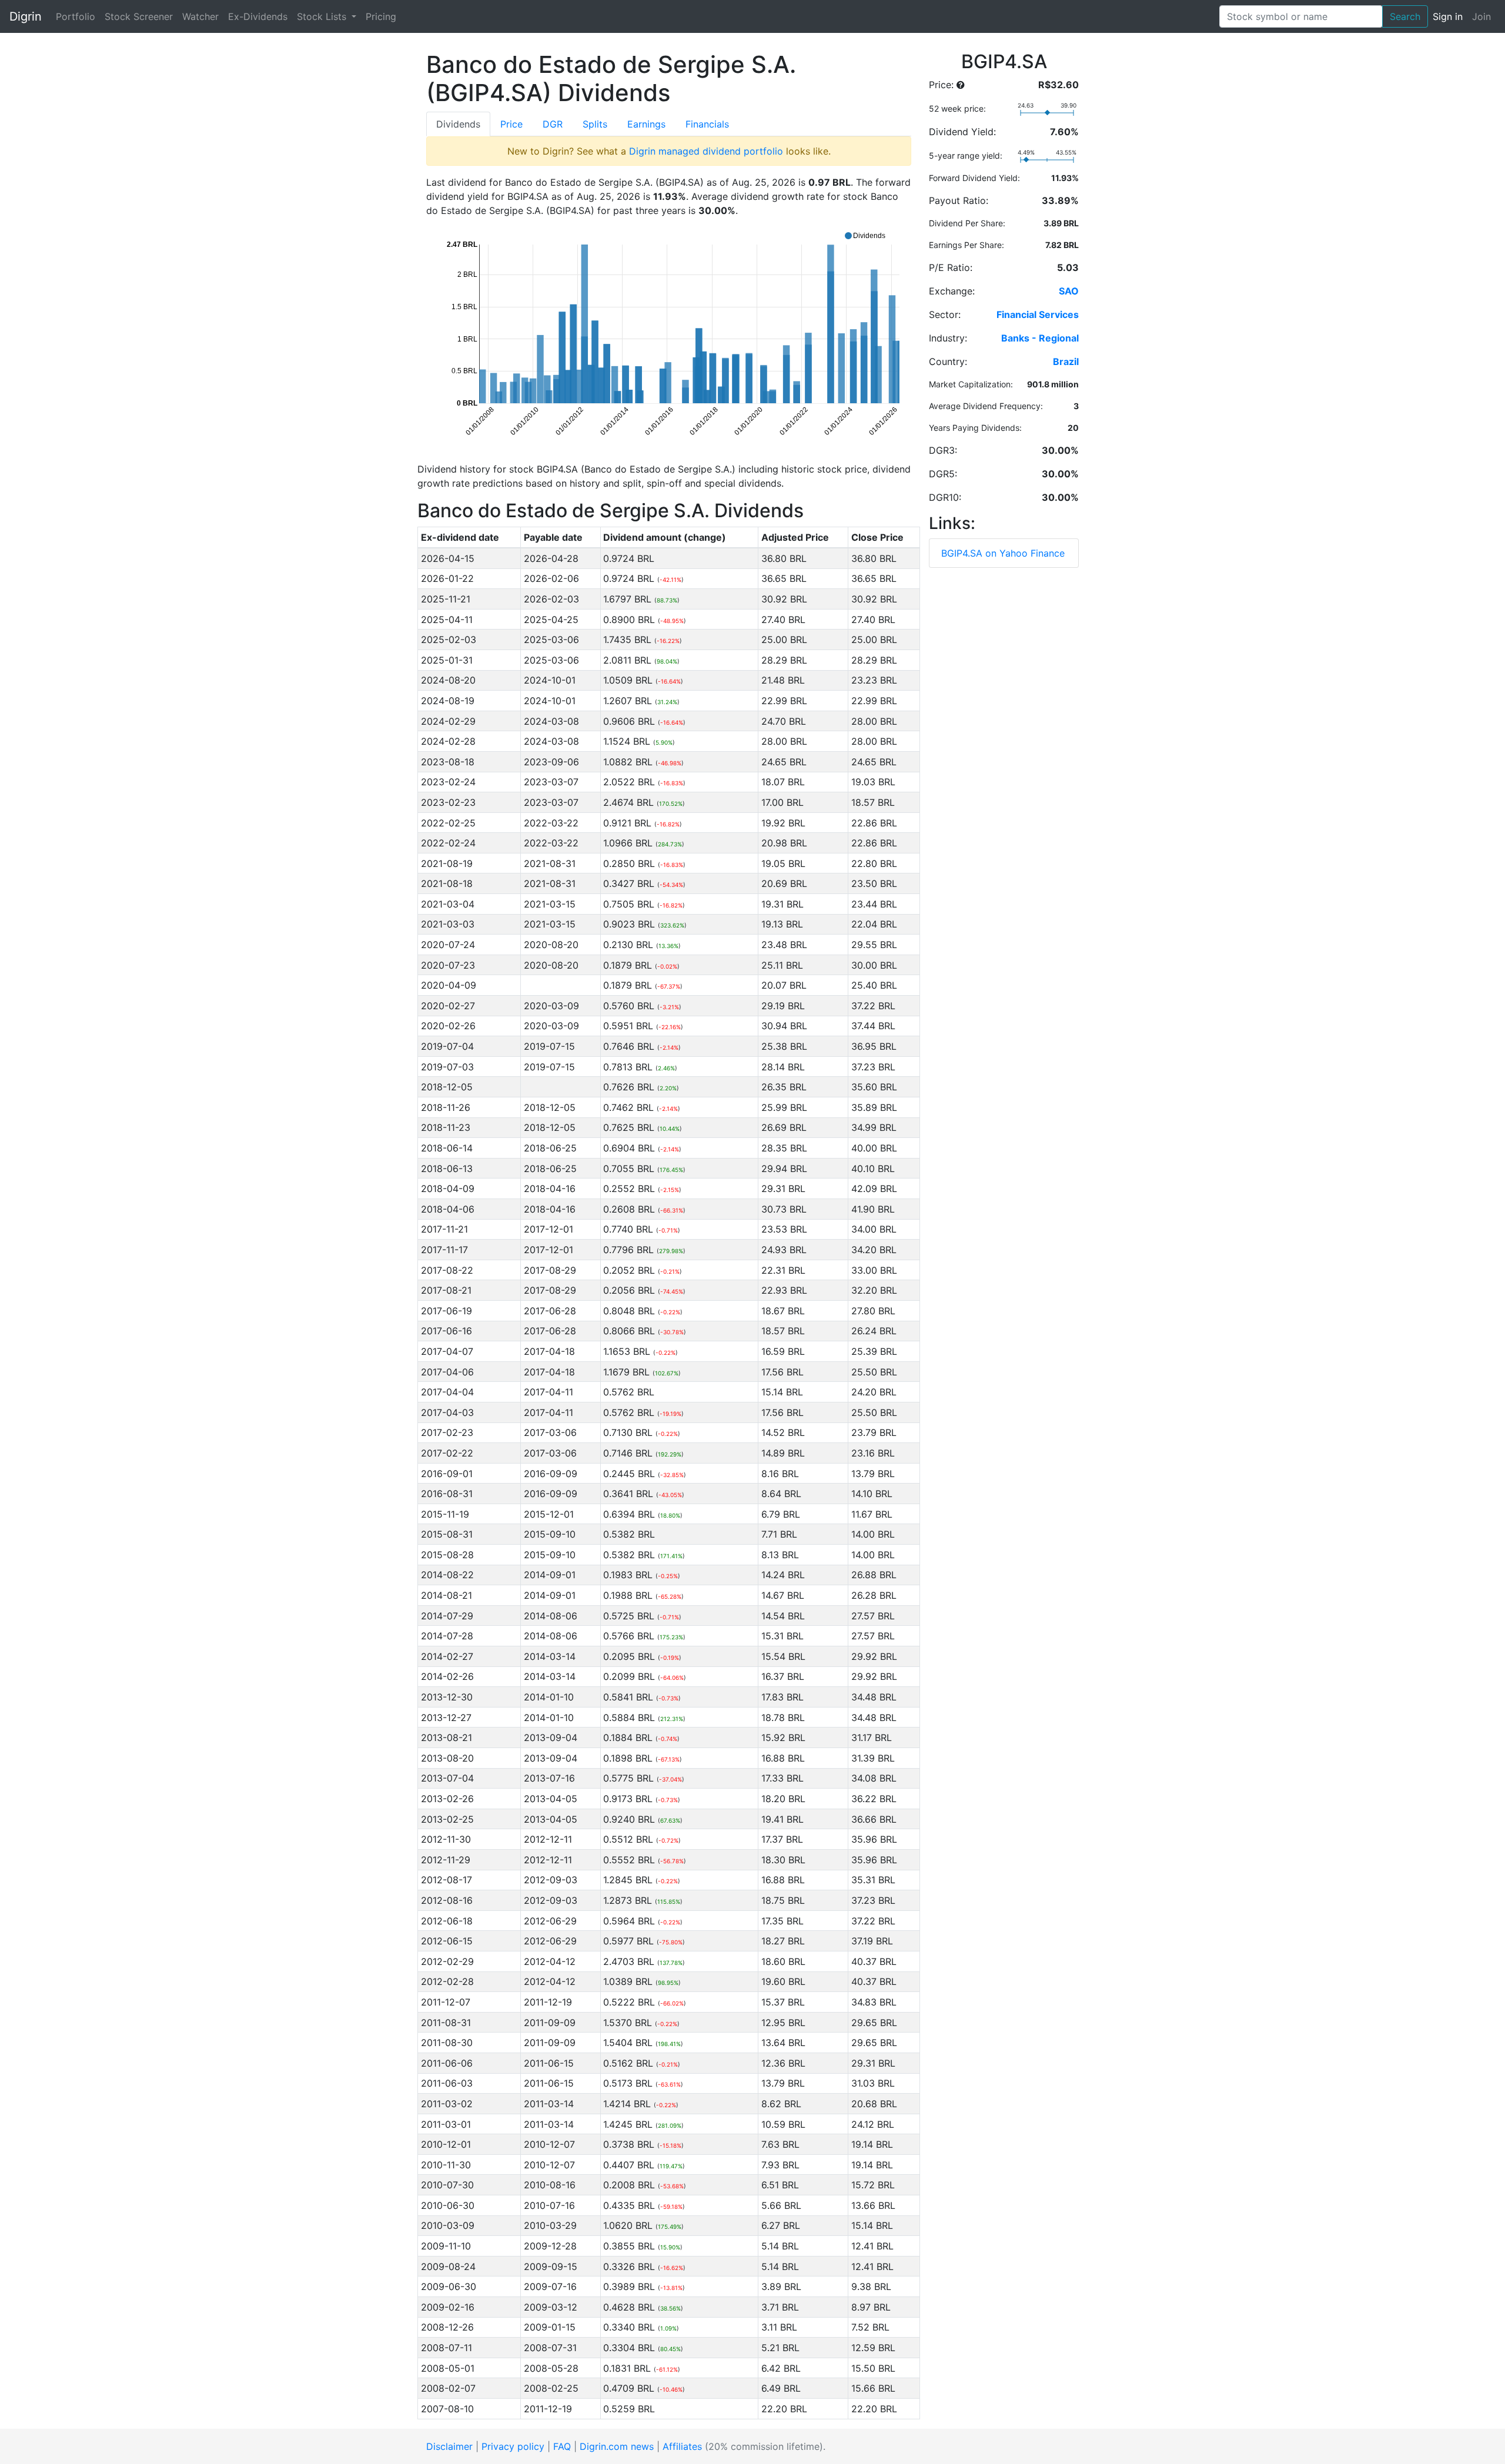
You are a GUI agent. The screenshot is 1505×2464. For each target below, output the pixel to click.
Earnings (646, 124)
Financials (707, 124)
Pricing (381, 16)
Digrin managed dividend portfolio (706, 151)
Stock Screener (139, 16)
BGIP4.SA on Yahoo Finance (1003, 553)
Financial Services (1038, 314)
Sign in (1448, 16)
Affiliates (682, 2446)
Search (1405, 16)
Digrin (26, 16)
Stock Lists (323, 16)
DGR (553, 124)
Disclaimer (449, 2446)
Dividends (458, 124)
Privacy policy (513, 2446)
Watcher (200, 16)
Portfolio (76, 16)
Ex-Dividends (258, 16)
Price (511, 124)
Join (1481, 16)
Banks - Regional (1040, 338)
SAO (1069, 291)
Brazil (1066, 361)
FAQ (562, 2446)
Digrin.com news (617, 2446)
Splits (595, 124)
